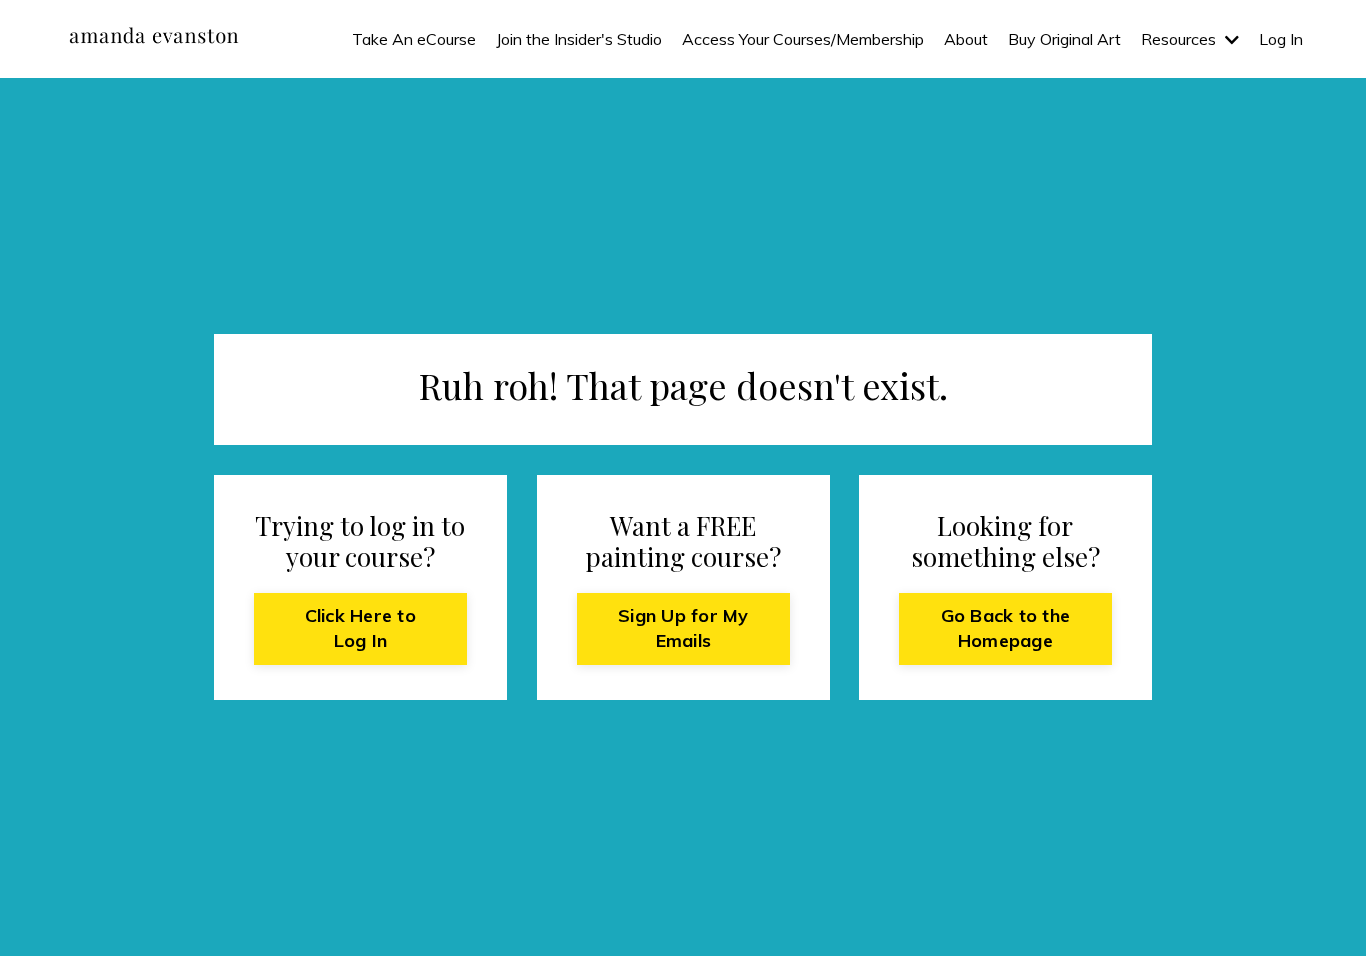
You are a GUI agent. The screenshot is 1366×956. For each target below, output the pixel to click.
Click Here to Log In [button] (360, 628)
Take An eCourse (414, 39)
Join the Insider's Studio (579, 39)
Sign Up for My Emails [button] (683, 628)
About (966, 39)
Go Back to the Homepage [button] (1006, 628)
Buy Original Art (1064, 39)
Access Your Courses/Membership (803, 39)
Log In (1281, 39)
